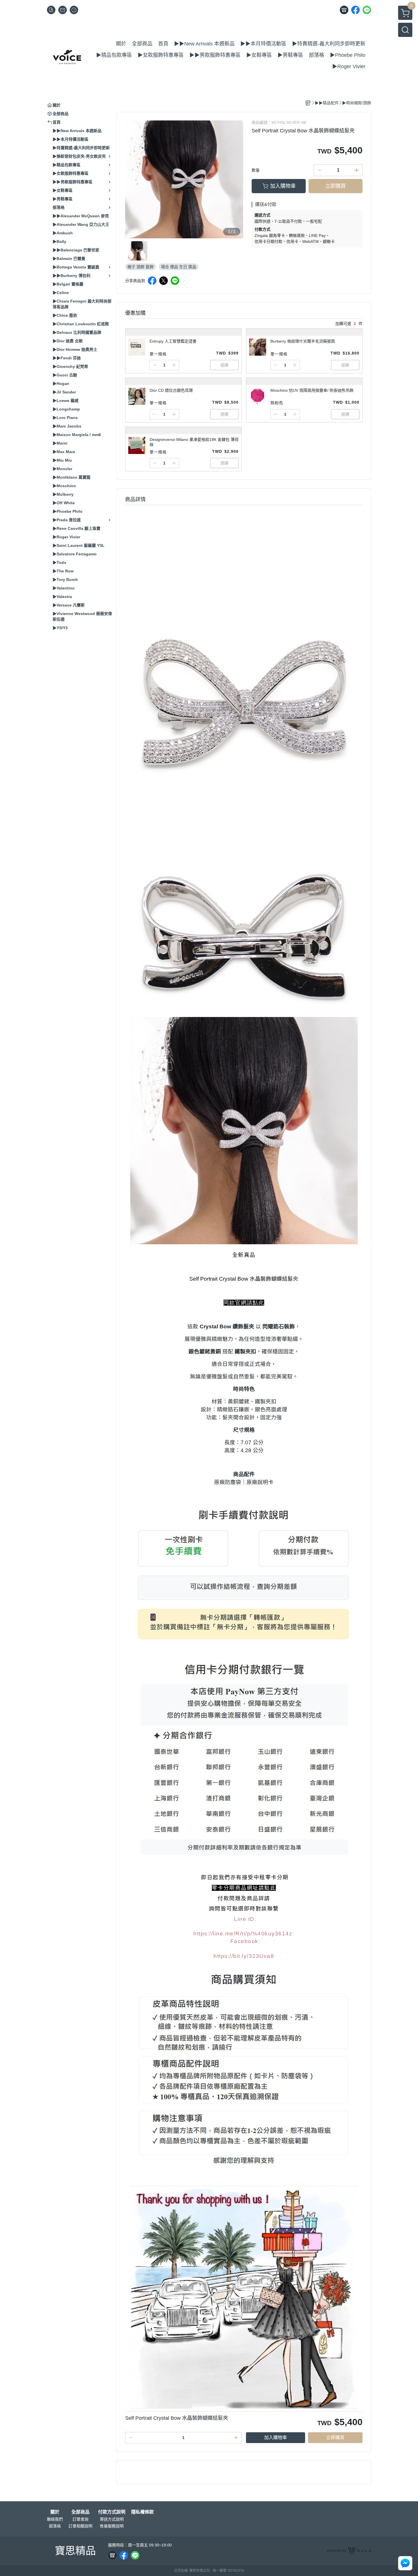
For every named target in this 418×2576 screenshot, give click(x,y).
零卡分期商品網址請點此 (244, 1888)
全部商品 (80, 2512)
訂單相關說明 (80, 2526)
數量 (256, 170)
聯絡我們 (55, 2519)
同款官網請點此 (244, 1303)
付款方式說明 (112, 2512)
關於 (55, 2512)
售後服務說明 (112, 2526)
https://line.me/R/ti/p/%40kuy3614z (243, 1934)
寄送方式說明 (112, 2519)
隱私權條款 (142, 2512)
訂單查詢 (80, 2519)
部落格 (55, 2526)
